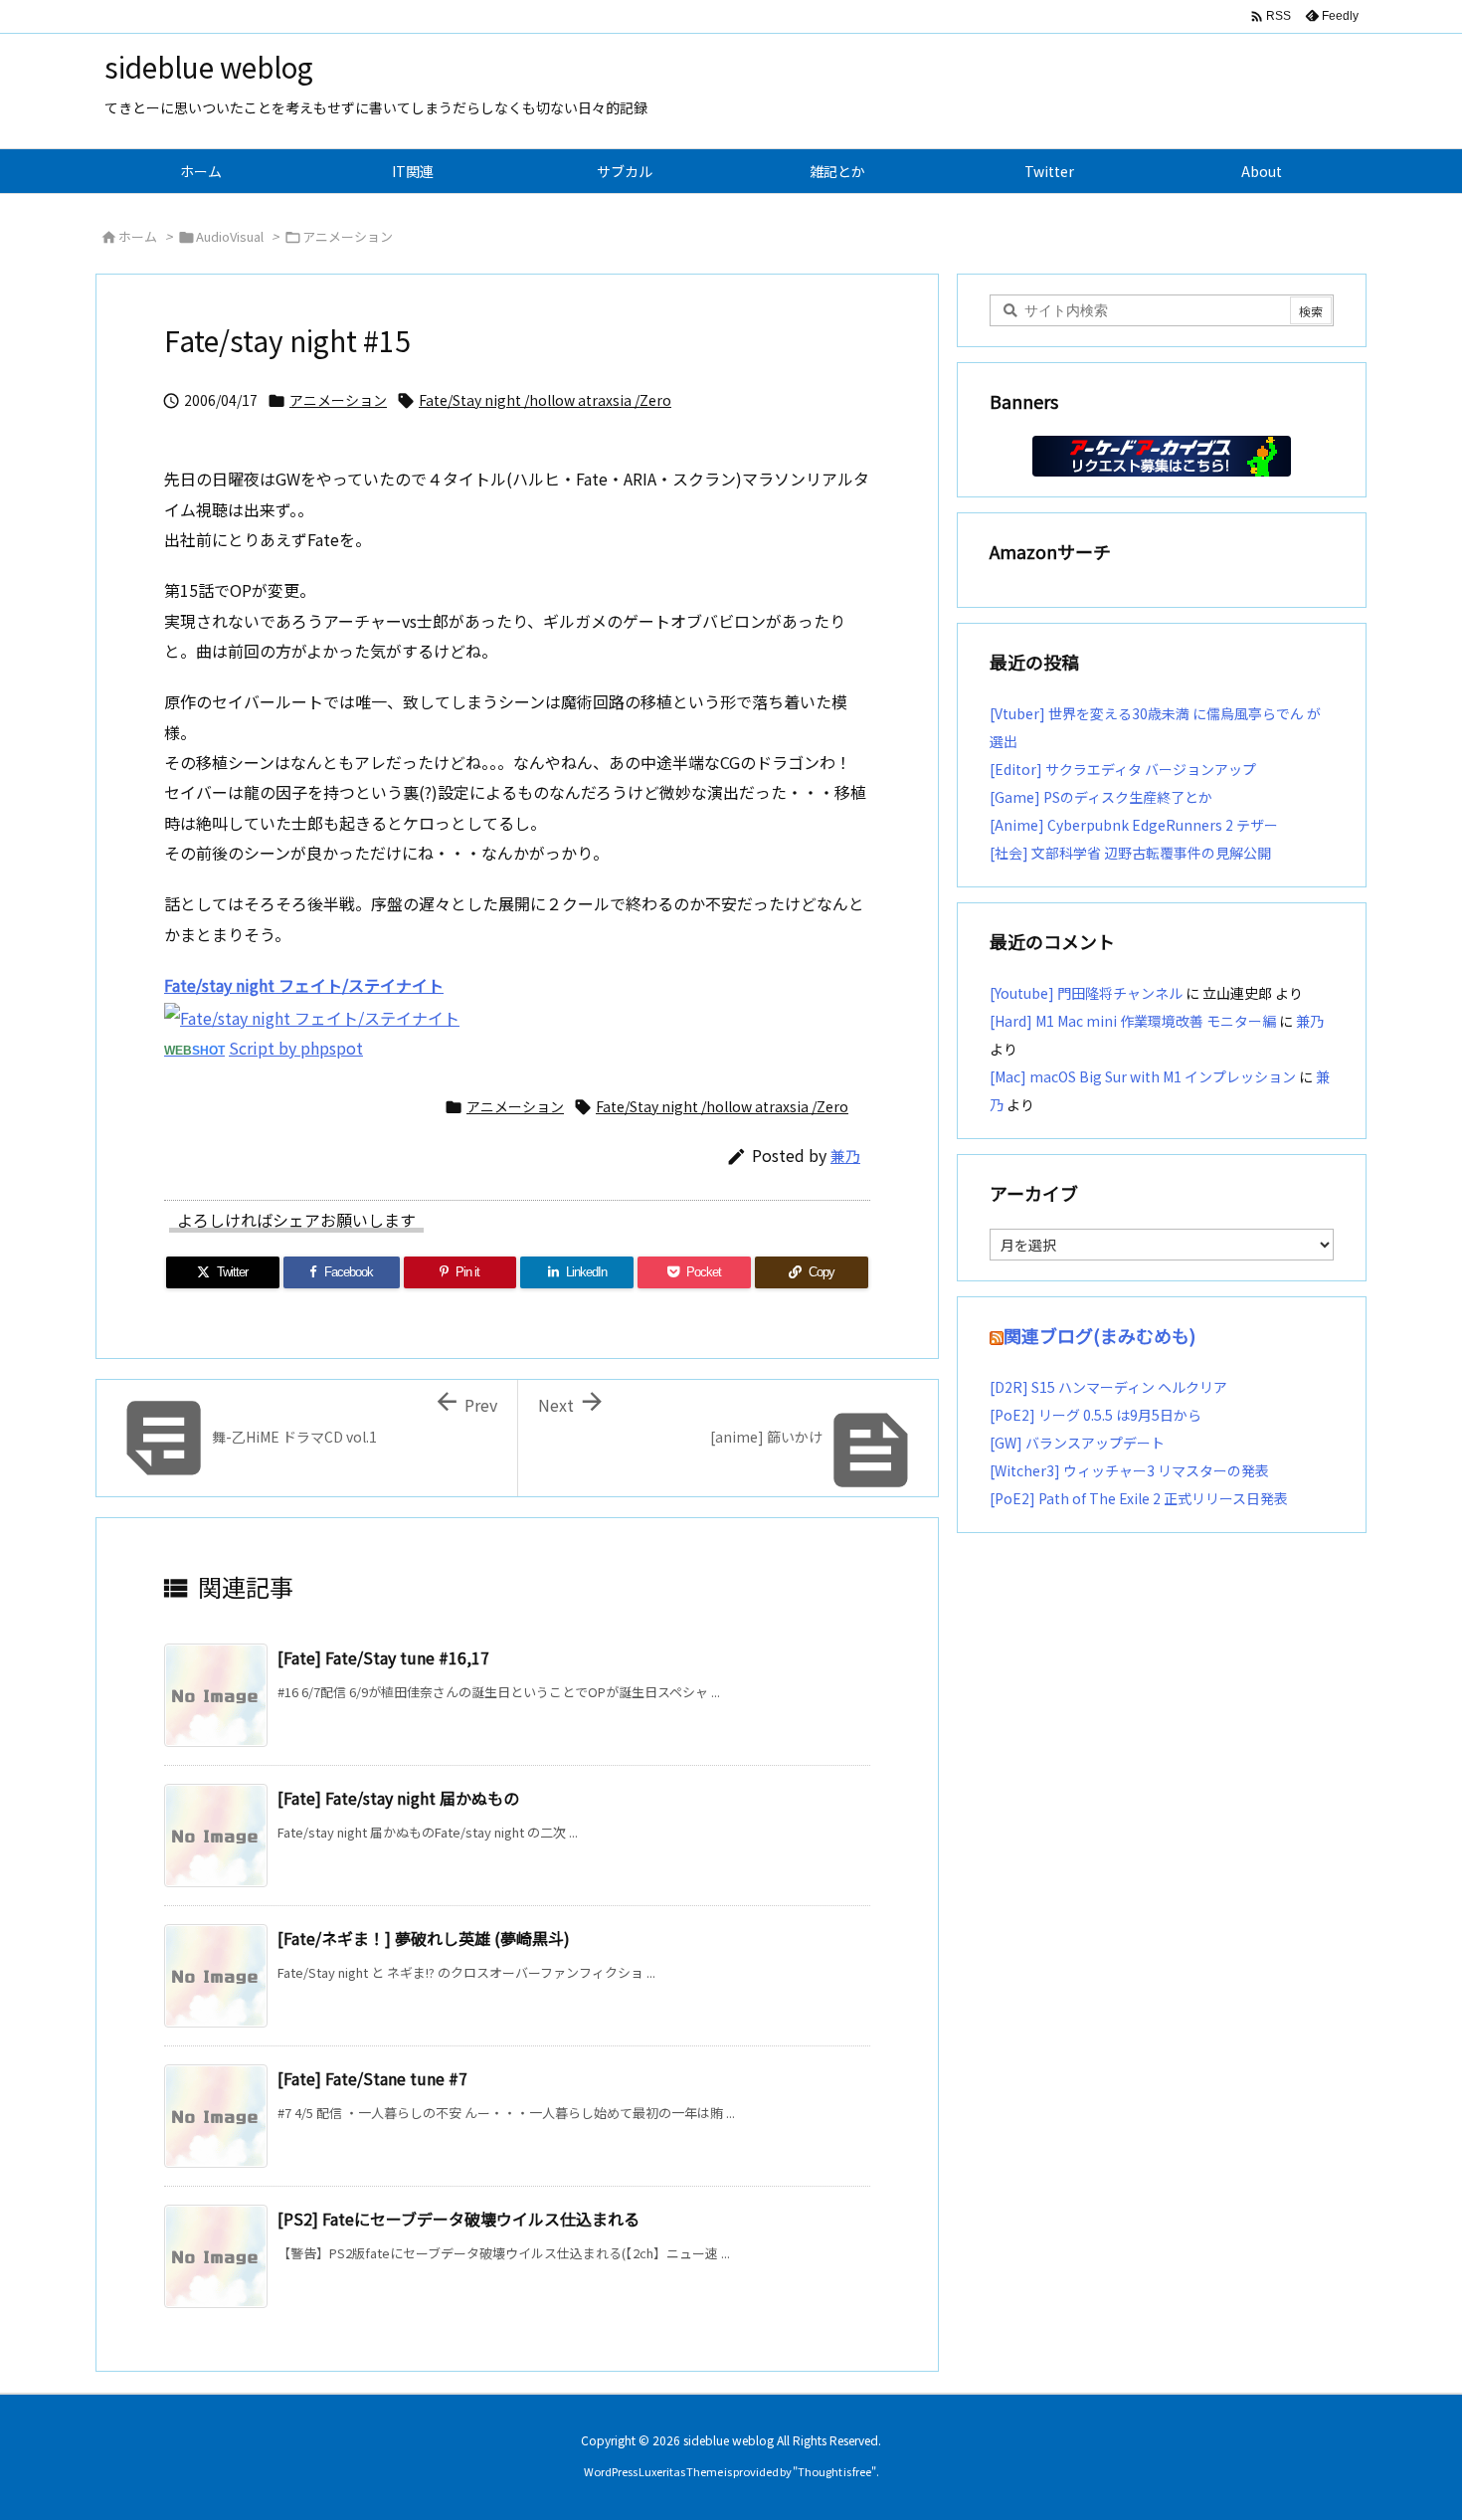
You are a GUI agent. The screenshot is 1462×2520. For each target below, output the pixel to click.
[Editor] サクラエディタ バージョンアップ (1123, 769)
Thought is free (834, 2471)
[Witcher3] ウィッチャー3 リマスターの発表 (1129, 1470)
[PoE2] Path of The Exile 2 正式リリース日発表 (1139, 1498)
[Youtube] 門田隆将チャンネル (1086, 993)
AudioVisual (230, 236)
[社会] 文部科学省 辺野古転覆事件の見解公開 (1130, 853)
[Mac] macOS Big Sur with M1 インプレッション (1143, 1076)
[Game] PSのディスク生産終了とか (1101, 797)
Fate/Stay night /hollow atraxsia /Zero (545, 400)
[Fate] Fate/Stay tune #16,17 (383, 1657)
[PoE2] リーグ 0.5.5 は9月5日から (1096, 1415)
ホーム (138, 236)
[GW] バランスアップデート (1077, 1443)
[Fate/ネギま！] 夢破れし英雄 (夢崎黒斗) (424, 1938)
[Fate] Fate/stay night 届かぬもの (398, 1798)
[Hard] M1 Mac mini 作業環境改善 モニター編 (1133, 1021)
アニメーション (348, 236)
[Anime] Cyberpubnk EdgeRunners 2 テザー (1134, 825)
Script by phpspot (296, 1048)
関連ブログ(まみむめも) (1099, 1335)
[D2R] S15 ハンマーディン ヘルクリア (1108, 1387)
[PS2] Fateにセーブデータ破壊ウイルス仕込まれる (458, 2219)
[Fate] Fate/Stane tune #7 (372, 2078)
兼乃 (845, 1156)
